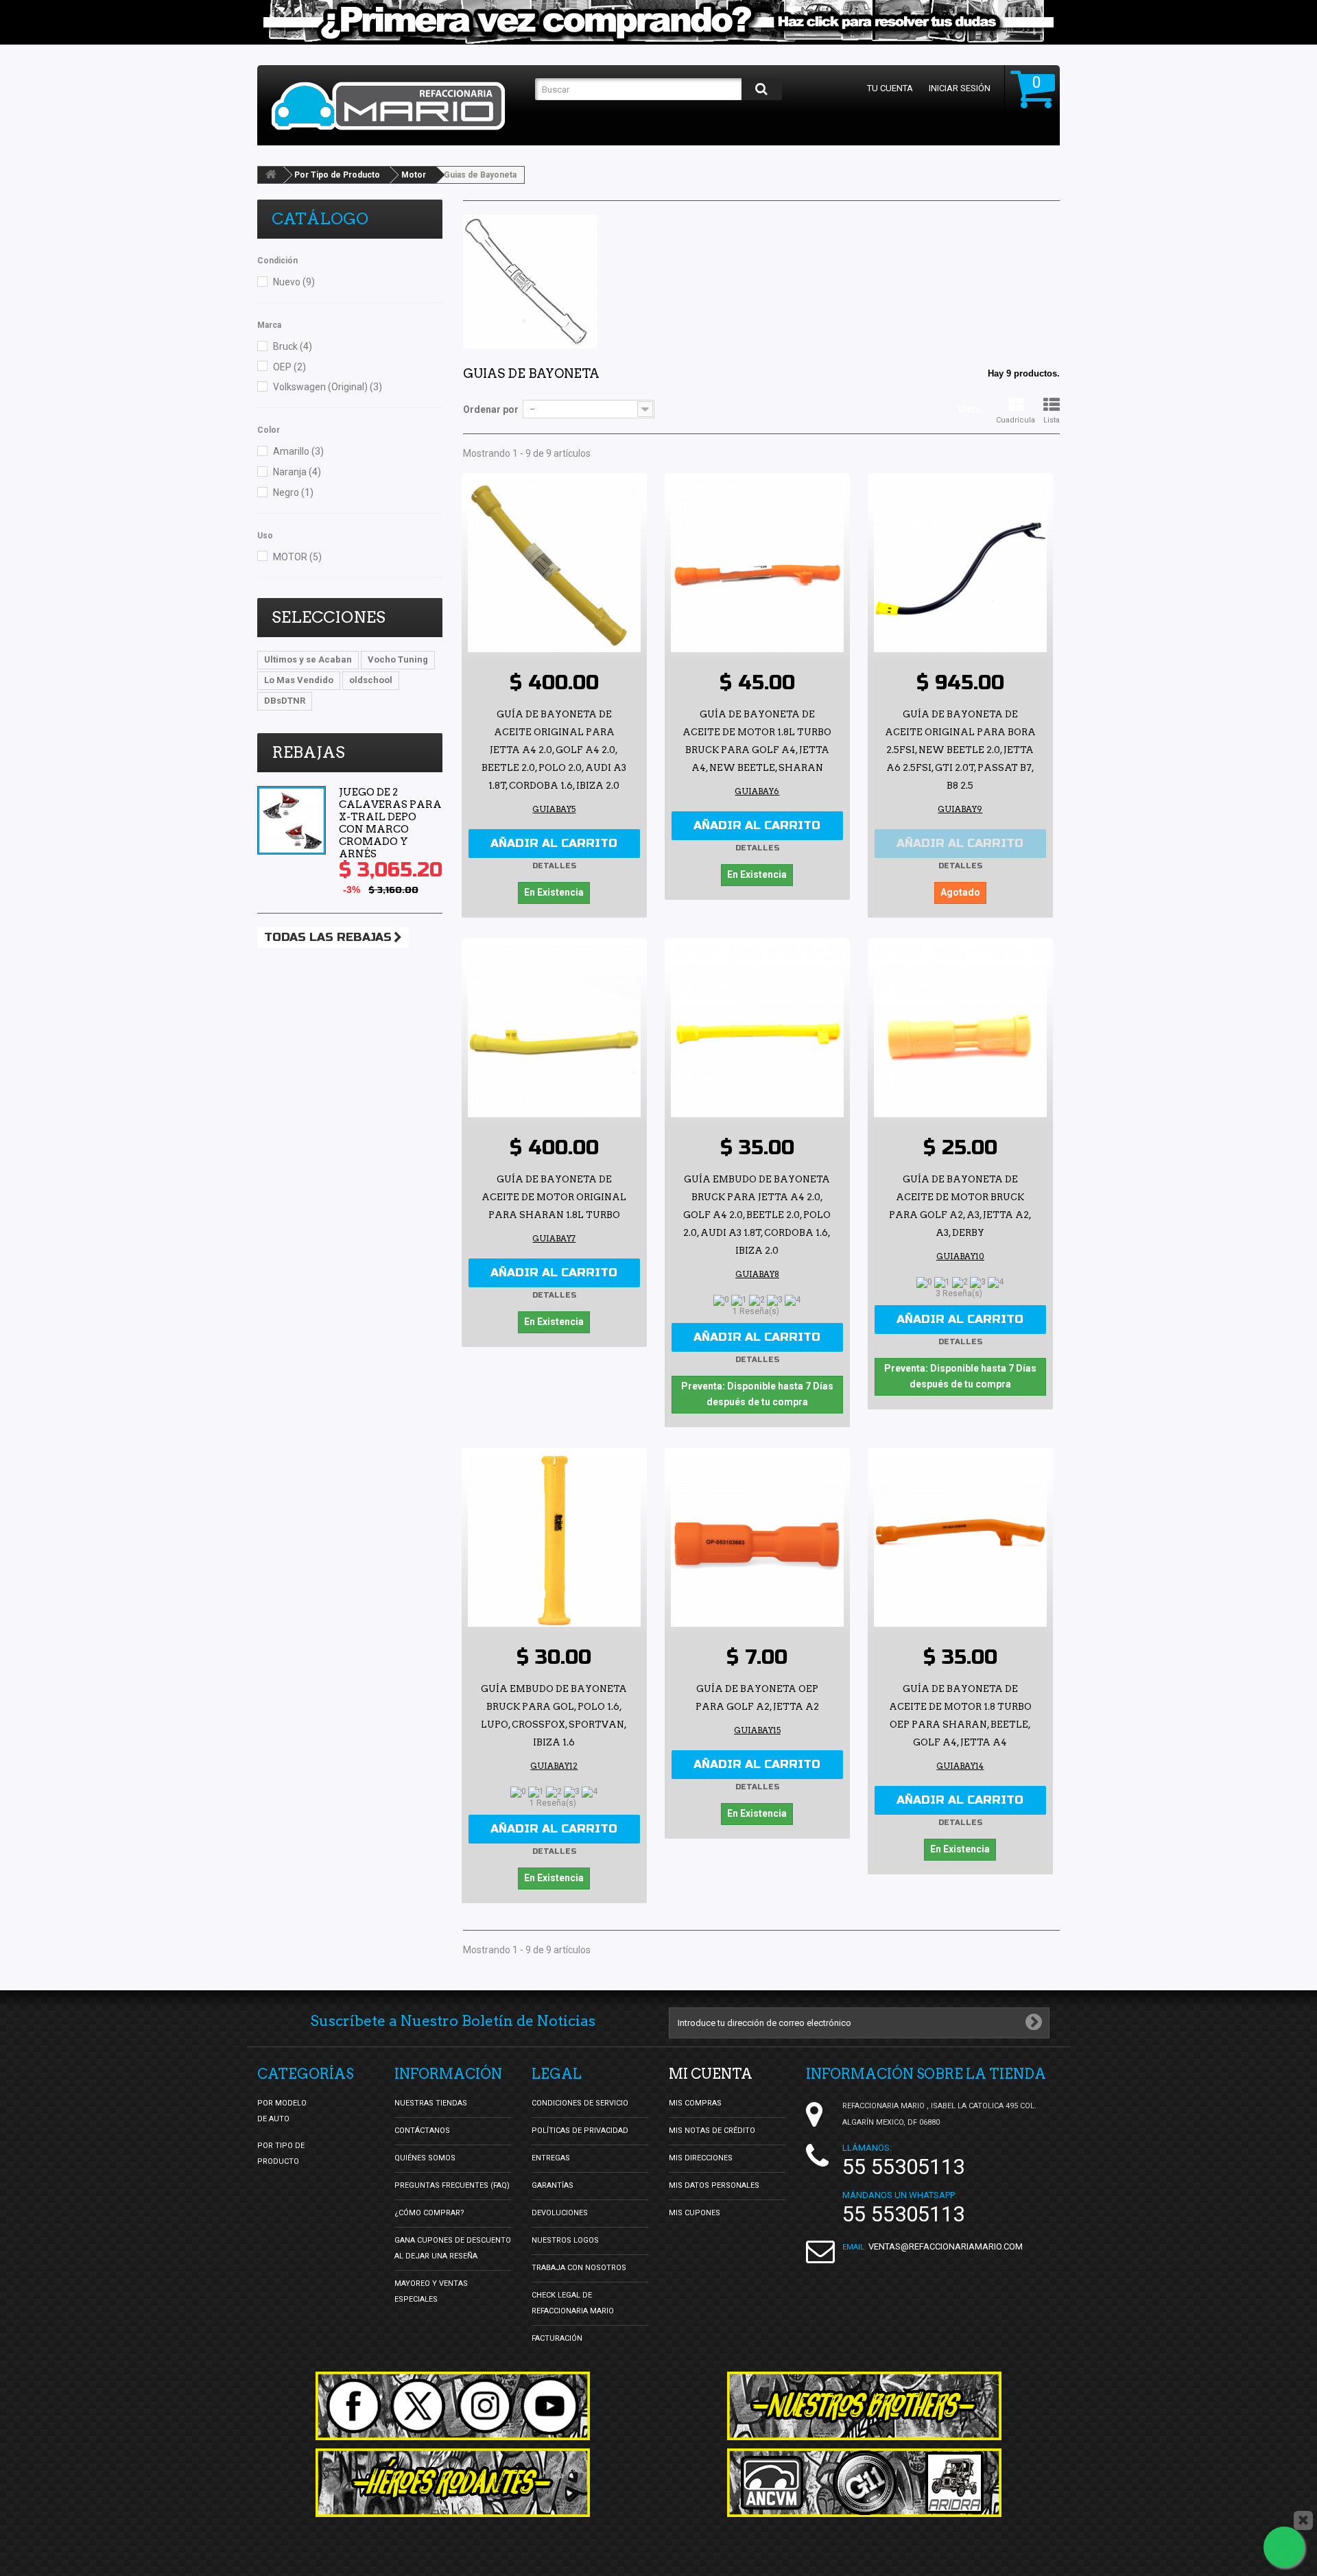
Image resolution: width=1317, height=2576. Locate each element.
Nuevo (294, 282)
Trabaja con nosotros (579, 2268)
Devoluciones (560, 2213)
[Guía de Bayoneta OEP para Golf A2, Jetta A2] (757, 1540)
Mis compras (695, 2103)
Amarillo (298, 451)
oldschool (371, 680)
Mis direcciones (701, 2158)
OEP (289, 367)
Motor (414, 175)
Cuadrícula (1016, 420)
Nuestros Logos (565, 2240)
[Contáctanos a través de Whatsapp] (1284, 2547)
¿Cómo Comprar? (429, 2213)
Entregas (551, 2158)
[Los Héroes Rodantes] (453, 2483)
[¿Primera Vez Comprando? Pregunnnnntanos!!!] (658, 22)
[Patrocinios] (864, 2483)
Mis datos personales (714, 2185)
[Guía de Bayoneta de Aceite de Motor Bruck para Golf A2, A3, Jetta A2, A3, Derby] (960, 1031)
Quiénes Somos (425, 2158)
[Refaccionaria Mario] (396, 106)
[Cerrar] (1303, 2520)
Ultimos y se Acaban (308, 659)
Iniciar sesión (960, 88)
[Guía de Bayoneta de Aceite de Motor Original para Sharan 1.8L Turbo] (554, 1031)
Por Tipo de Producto (337, 175)
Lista (1052, 420)
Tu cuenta (890, 88)
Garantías (553, 2185)
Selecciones (329, 617)
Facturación (557, 2338)
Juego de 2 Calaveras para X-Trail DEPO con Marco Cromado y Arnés (390, 823)
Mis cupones (695, 2213)
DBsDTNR (285, 701)
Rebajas (308, 752)
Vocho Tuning (398, 659)
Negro (293, 492)
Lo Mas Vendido (299, 680)
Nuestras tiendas (431, 2103)
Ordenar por (491, 409)
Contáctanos (422, 2131)
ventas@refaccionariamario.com (946, 2246)
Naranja (297, 472)
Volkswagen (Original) (328, 387)
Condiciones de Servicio (580, 2103)
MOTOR (297, 557)
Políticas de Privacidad (580, 2131)
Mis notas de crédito (712, 2131)
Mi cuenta (711, 2074)
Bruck (293, 346)
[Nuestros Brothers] (864, 2406)
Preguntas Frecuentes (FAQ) (452, 2185)
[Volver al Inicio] (271, 175)
